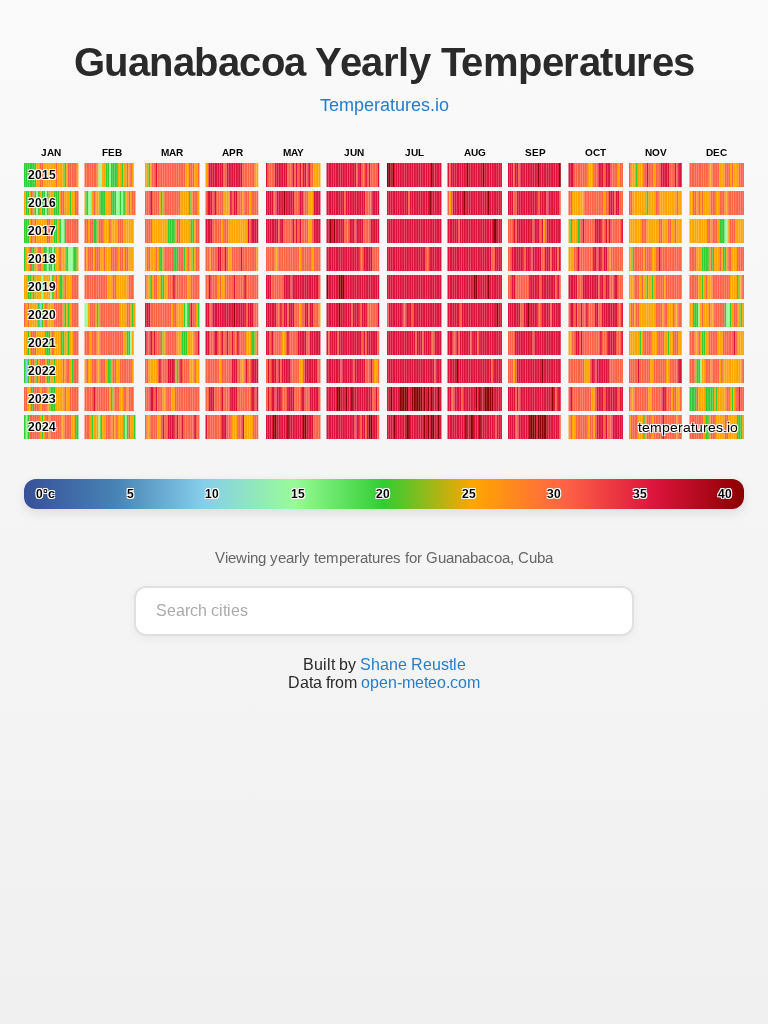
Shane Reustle (413, 664)
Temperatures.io (384, 105)
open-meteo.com (420, 682)
